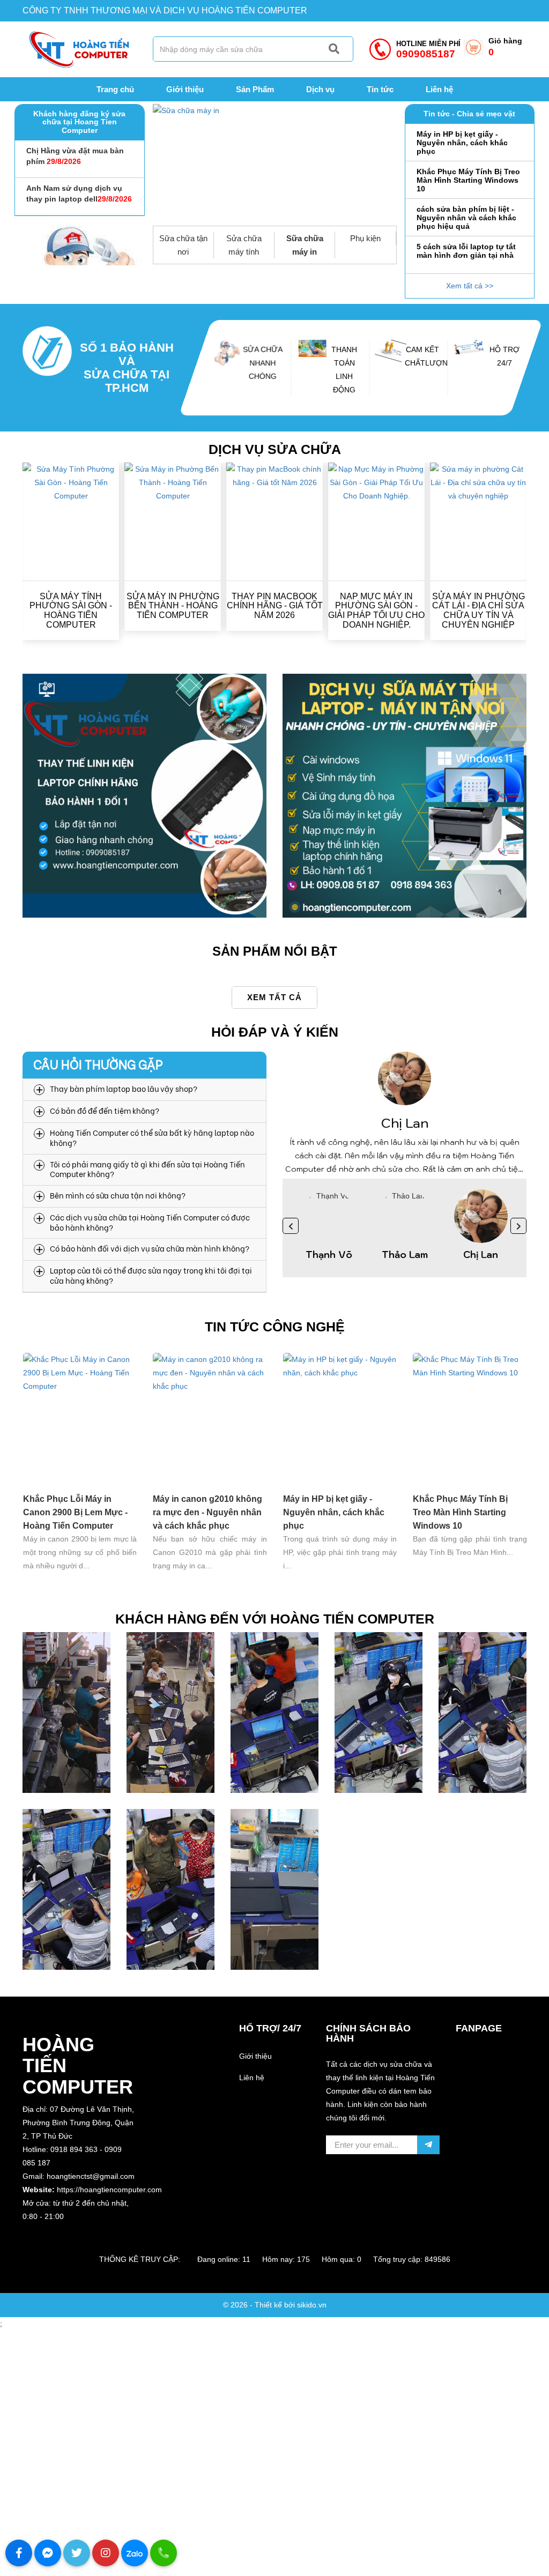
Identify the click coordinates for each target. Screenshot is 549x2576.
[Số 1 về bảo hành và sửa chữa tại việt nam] (47, 368)
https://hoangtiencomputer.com (109, 2190)
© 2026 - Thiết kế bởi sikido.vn (275, 2305)
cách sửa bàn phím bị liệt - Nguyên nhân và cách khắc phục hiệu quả (466, 180)
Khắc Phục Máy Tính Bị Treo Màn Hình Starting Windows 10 (468, 143)
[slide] (275, 165)
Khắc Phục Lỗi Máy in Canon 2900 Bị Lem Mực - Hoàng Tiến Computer (75, 1512)
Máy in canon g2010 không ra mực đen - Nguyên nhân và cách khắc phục (207, 1512)
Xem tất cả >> (470, 286)
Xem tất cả (274, 997)
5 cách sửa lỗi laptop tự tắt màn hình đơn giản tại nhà (466, 213)
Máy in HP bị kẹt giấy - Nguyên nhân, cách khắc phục (334, 1512)
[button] (80, 2230)
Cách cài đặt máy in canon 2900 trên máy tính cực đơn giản (467, 255)
